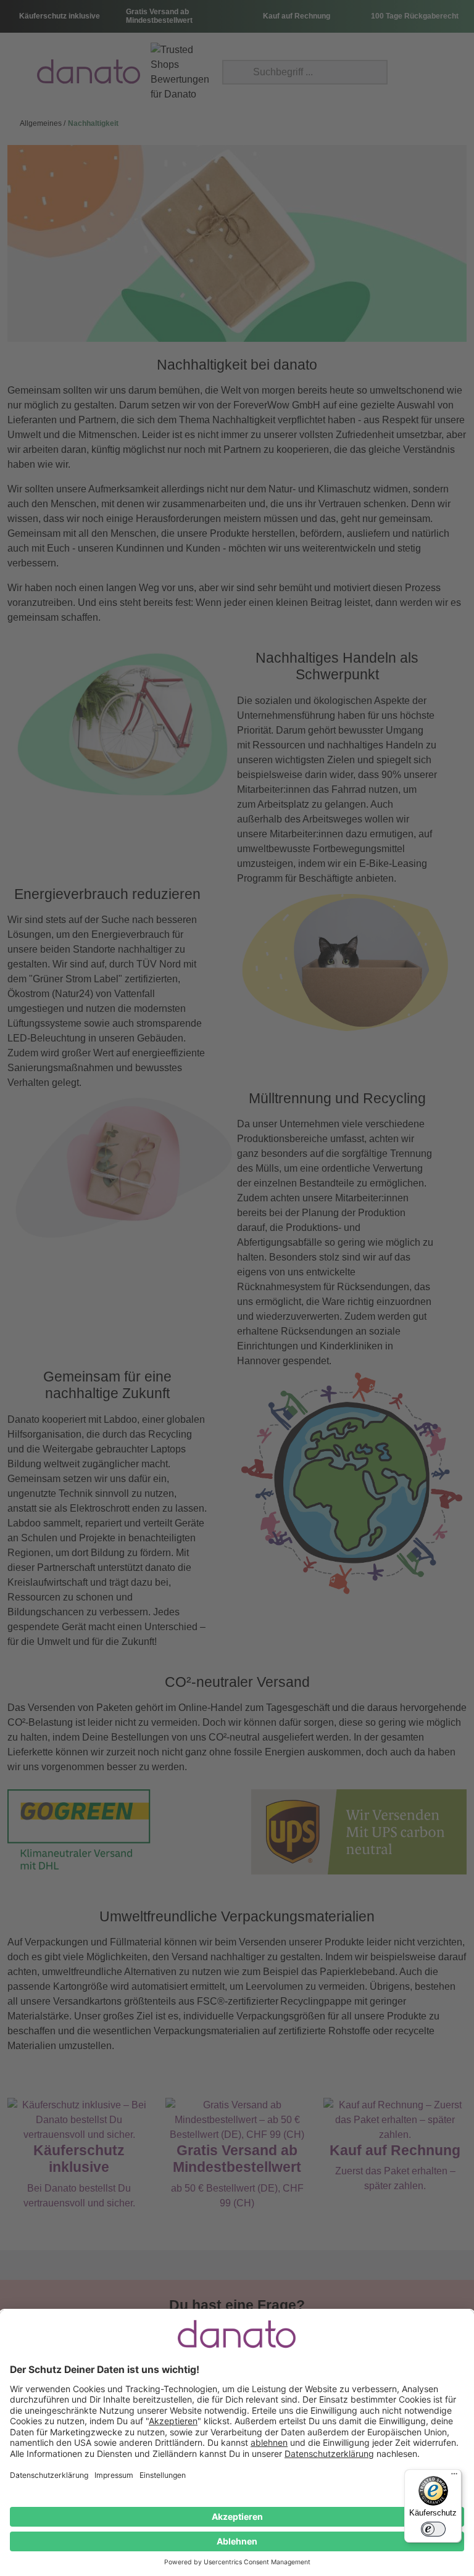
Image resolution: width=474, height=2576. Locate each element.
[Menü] (454, 2477)
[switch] (433, 2529)
